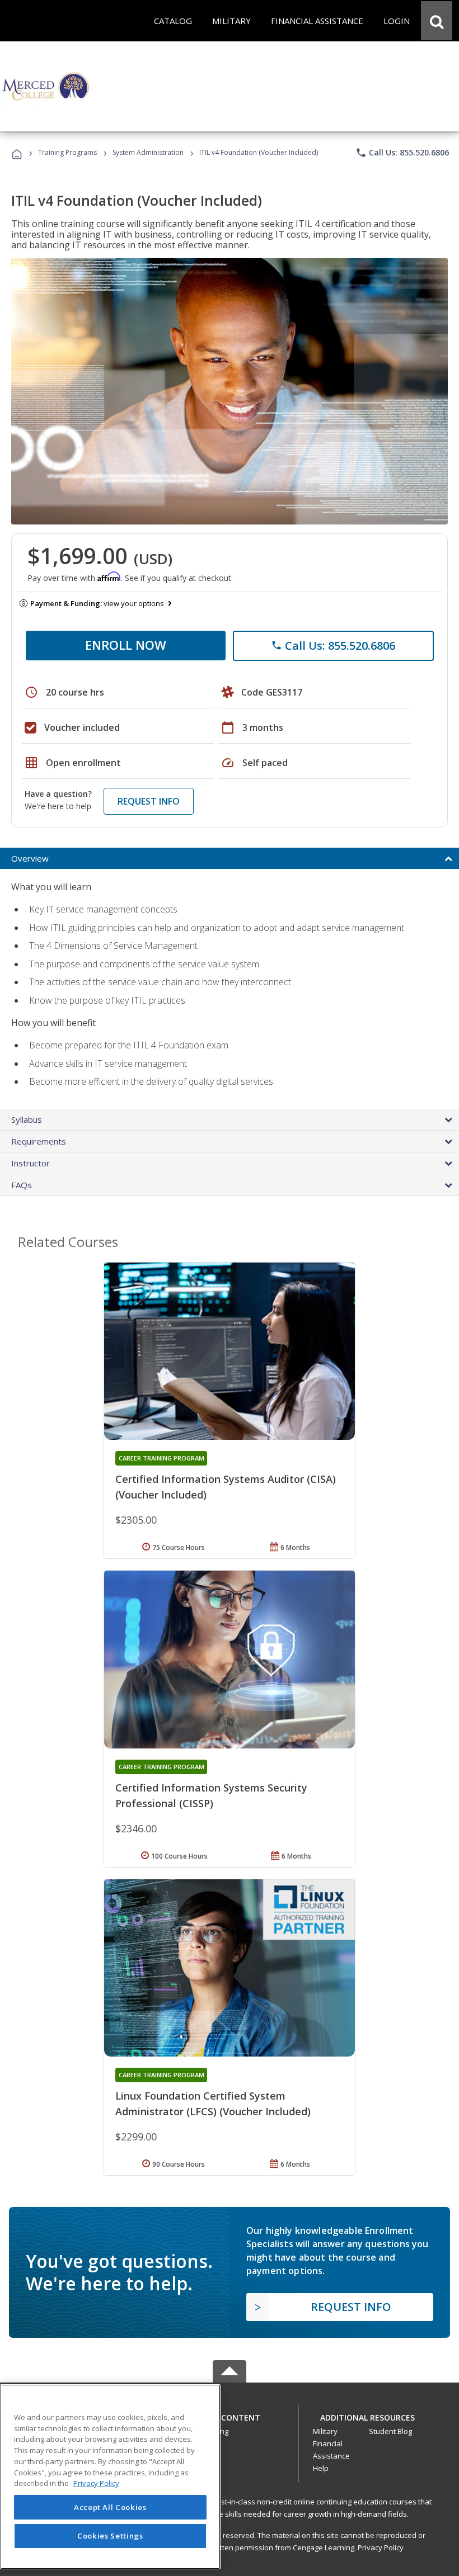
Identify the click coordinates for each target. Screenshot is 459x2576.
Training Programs (67, 152)
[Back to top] (230, 2415)
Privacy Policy (381, 2547)
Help (321, 2468)
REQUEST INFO (149, 801)
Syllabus (27, 1119)
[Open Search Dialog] (437, 21)
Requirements (39, 1141)
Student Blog (390, 2431)
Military (325, 2431)
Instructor (31, 1163)
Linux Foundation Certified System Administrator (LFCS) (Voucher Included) (213, 2104)
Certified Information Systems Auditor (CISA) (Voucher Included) (226, 1487)
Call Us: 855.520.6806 (402, 153)
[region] (110, 2477)
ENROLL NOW (126, 645)
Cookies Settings (110, 2536)
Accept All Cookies (110, 2507)
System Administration (148, 152)
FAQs (22, 1185)
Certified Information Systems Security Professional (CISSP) (211, 1795)
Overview (30, 858)
